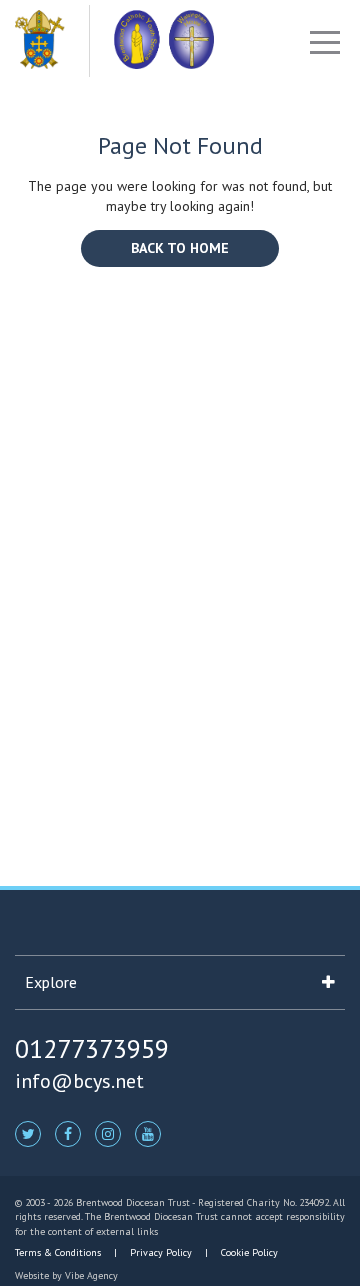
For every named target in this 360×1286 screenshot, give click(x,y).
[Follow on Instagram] (108, 1133)
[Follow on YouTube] (148, 1133)
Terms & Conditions (59, 1252)
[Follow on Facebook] (68, 1133)
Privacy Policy (161, 1252)
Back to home (180, 248)
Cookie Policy (248, 1252)
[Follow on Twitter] (28, 1133)
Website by (66, 1275)
